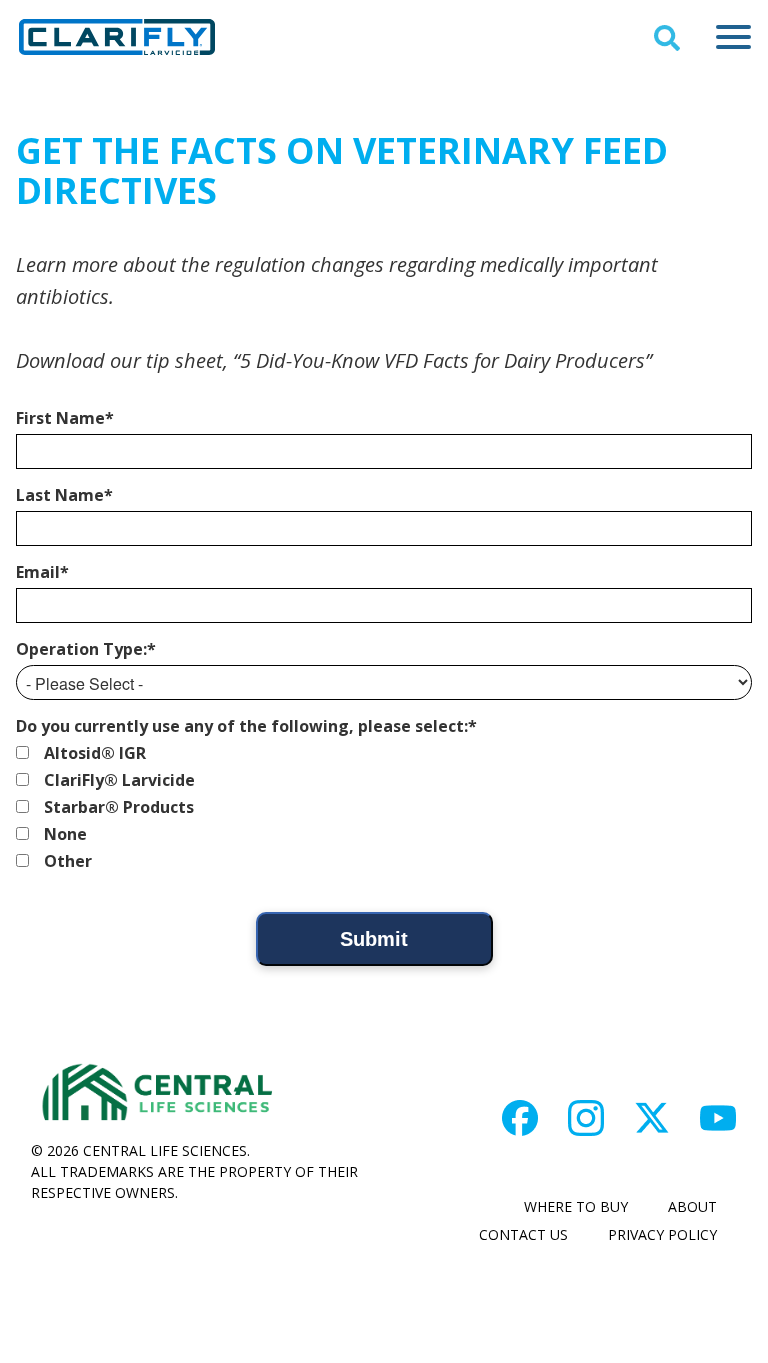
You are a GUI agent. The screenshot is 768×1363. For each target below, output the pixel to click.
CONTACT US (523, 1234)
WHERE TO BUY (576, 1206)
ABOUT (692, 1206)
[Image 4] (718, 1118)
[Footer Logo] (156, 1094)
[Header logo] (117, 37)
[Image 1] (520, 1118)
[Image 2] (586, 1118)
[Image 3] (652, 1118)
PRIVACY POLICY (662, 1234)
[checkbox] (384, 807)
